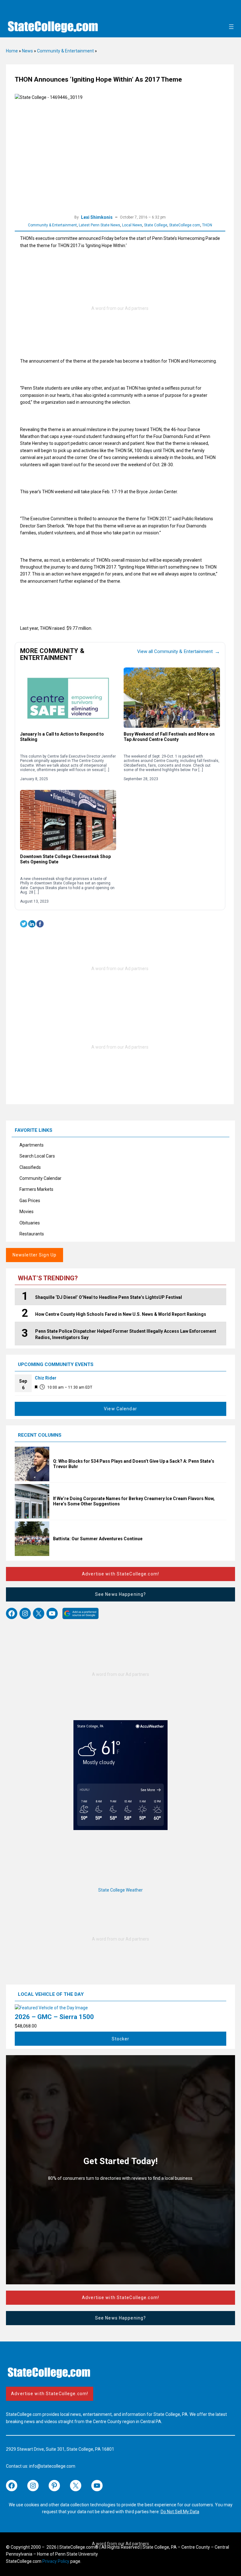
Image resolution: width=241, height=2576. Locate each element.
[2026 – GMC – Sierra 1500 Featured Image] (51, 2008)
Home (12, 51)
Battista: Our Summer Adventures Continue (98, 1539)
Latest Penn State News (99, 225)
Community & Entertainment (65, 51)
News (27, 51)
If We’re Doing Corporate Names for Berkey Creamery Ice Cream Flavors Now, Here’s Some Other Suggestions (134, 1501)
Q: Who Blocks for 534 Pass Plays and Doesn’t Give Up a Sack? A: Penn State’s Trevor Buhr (134, 1464)
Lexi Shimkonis (97, 217)
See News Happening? (120, 1594)
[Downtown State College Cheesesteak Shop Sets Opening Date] (68, 820)
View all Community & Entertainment (178, 651)
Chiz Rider (46, 1378)
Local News (132, 225)
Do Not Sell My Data (180, 2512)
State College (156, 225)
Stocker (121, 2039)
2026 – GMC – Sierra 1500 (54, 2017)
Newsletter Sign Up (35, 1255)
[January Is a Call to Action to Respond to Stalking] (68, 697)
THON (207, 225)
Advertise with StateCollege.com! (120, 1574)
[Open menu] (231, 27)
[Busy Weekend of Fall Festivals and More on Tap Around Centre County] (172, 697)
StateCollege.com (185, 225)
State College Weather (120, 1890)
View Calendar (120, 1409)
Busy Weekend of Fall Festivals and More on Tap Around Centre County (169, 737)
